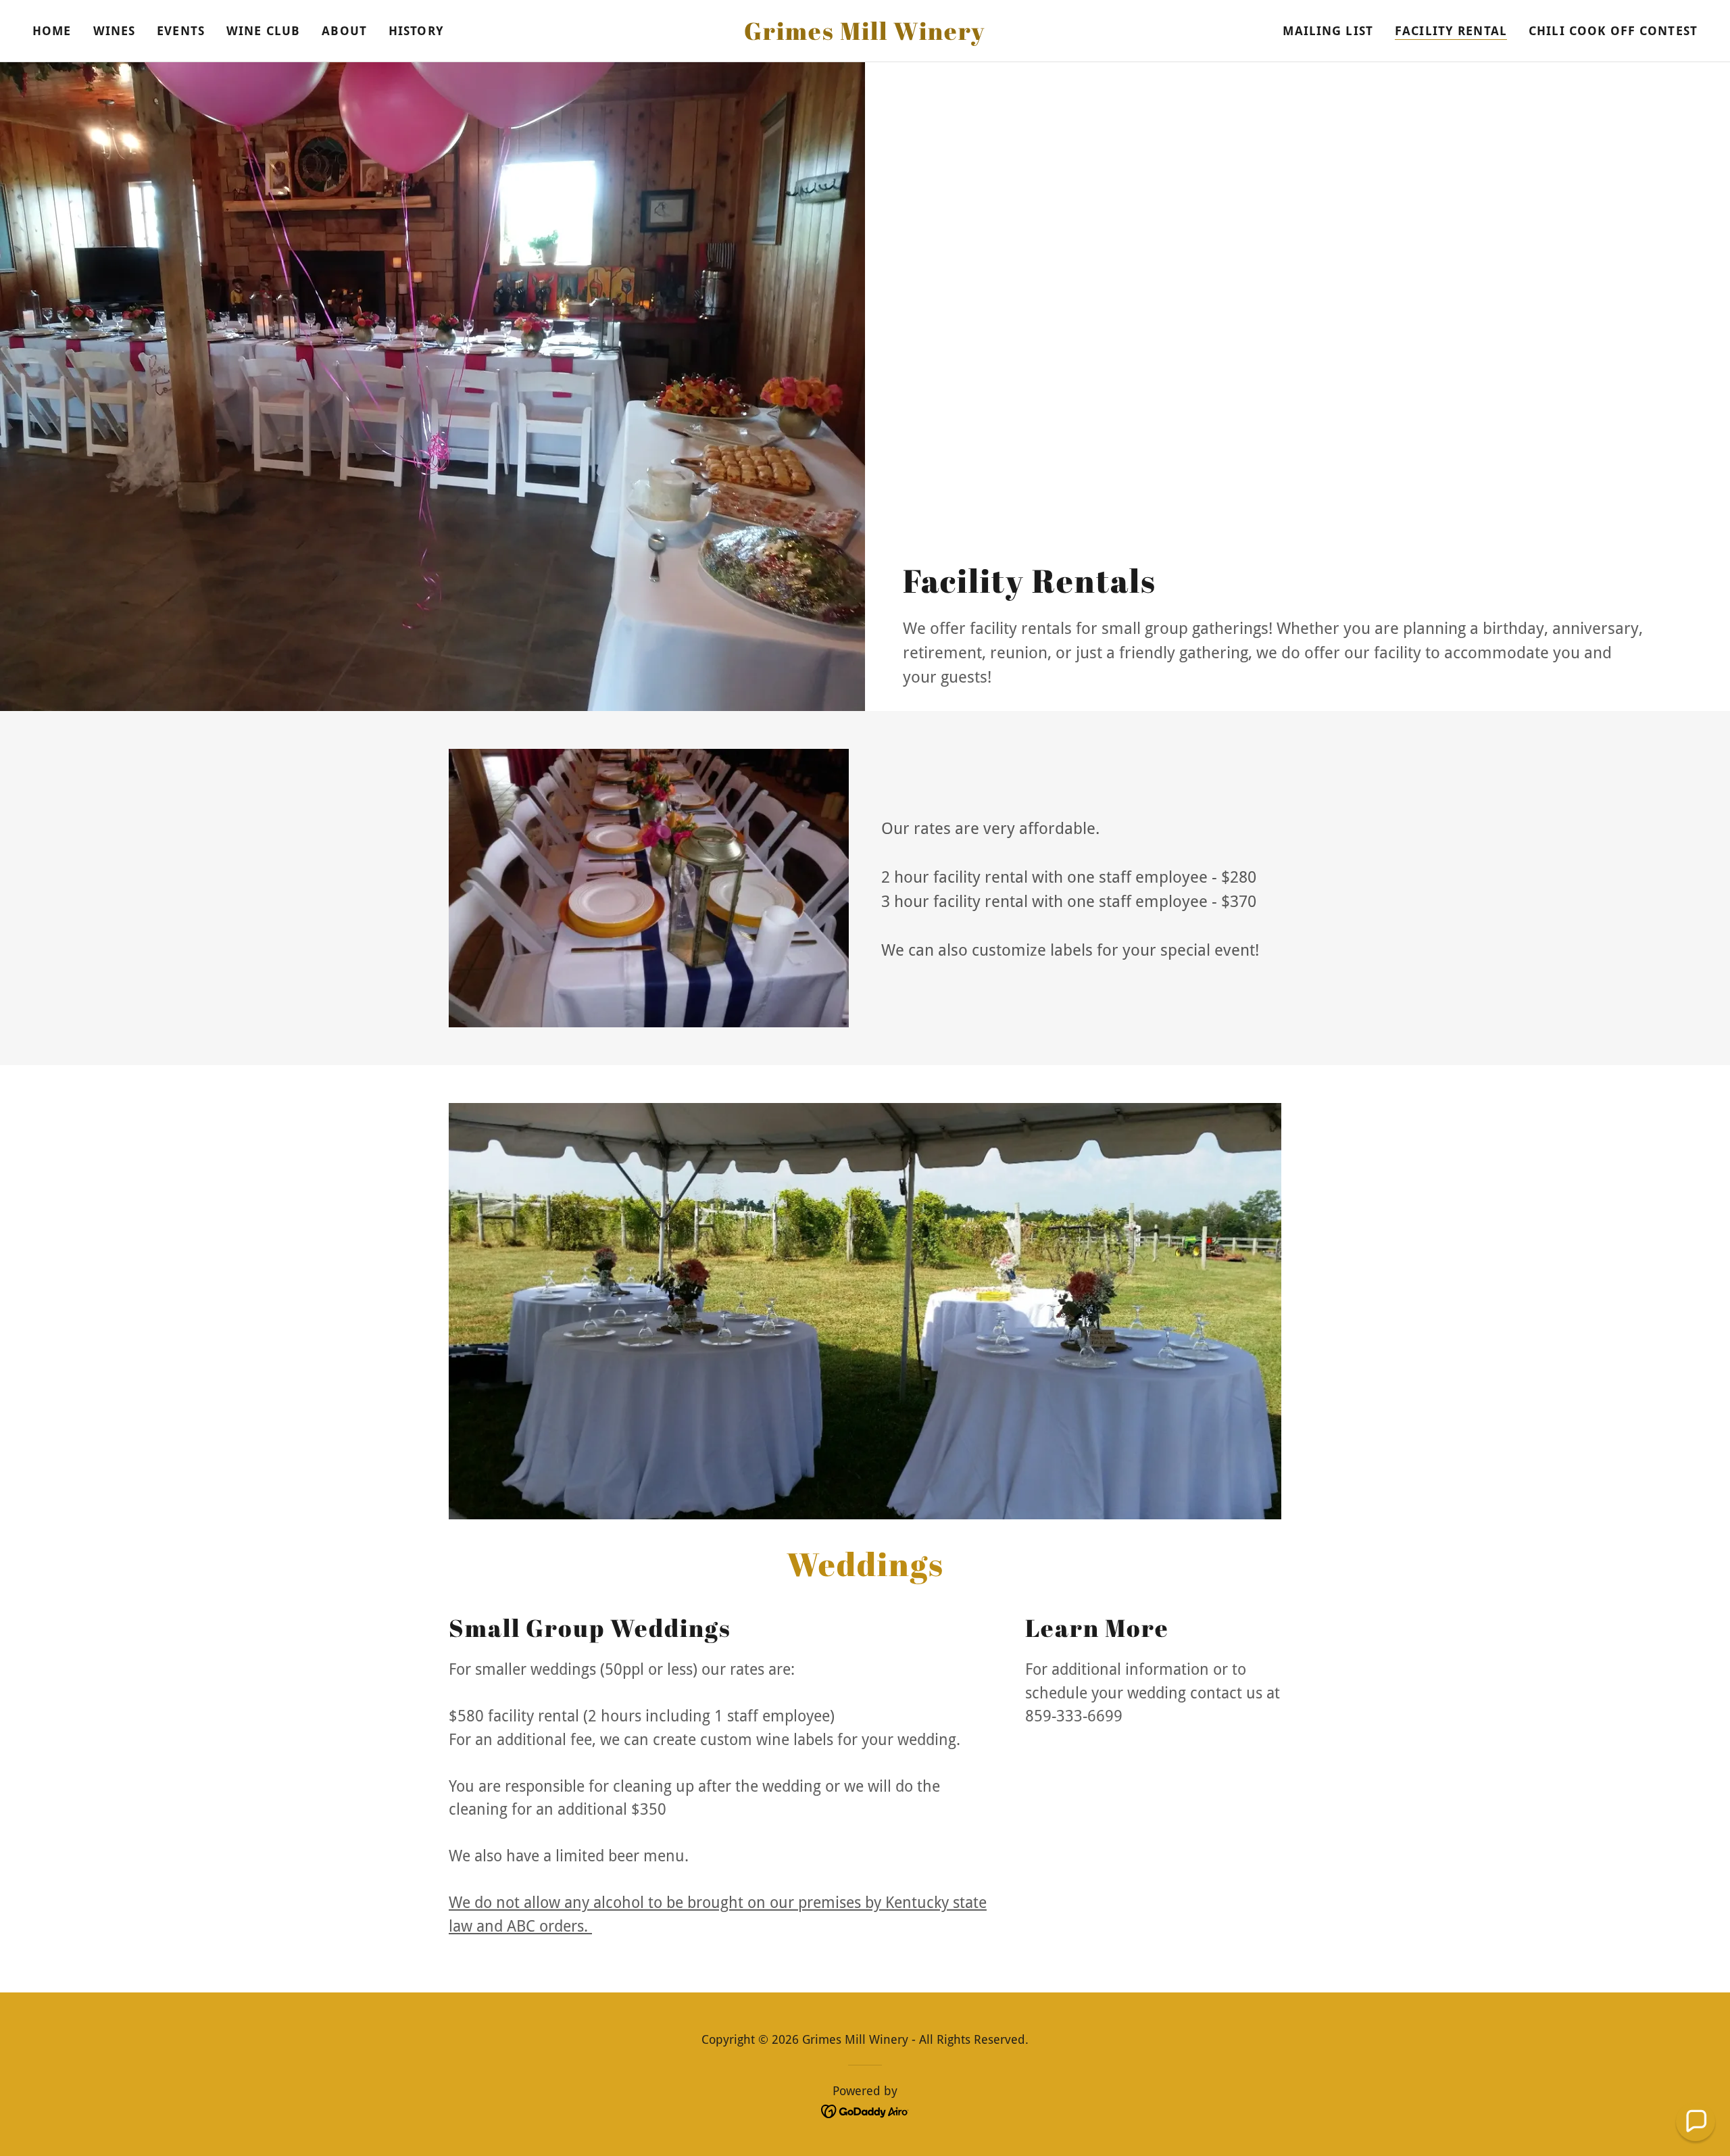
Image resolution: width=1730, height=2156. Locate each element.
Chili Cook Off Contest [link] (1613, 31)
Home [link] (52, 31)
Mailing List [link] (1328, 31)
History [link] (416, 31)
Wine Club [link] (263, 31)
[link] (865, 35)
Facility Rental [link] (1451, 31)
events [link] (181, 31)
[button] (1696, 2122)
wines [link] (115, 31)
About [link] (344, 31)
